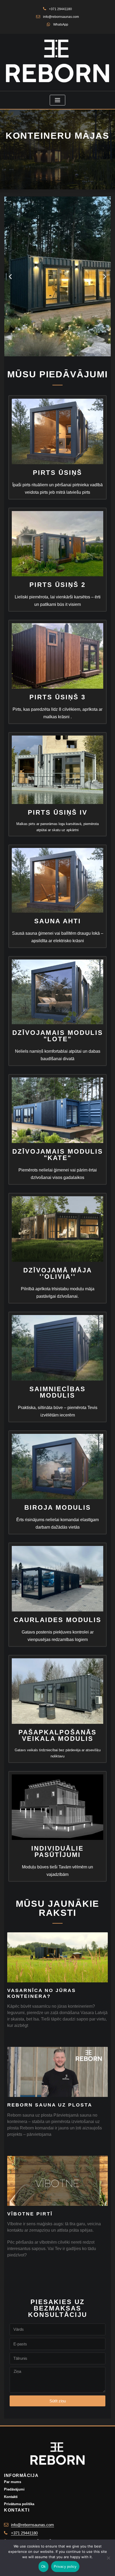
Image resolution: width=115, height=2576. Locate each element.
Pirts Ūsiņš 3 (57, 697)
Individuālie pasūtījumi (57, 1852)
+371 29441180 (60, 9)
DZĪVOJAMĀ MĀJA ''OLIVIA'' (58, 1273)
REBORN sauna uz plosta (50, 2105)
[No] (108, 2558)
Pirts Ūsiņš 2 (57, 585)
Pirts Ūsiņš (57, 473)
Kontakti (11, 2497)
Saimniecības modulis (57, 1392)
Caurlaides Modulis (57, 1620)
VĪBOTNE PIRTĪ (30, 2214)
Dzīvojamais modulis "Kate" (58, 1155)
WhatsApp (61, 25)
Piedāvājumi (14, 2489)
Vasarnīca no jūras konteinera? (42, 1993)
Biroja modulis (58, 1507)
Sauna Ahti (58, 921)
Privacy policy (65, 2567)
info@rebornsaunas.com (61, 17)
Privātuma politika (19, 2504)
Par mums (13, 2482)
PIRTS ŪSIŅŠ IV (58, 812)
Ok (44, 2567)
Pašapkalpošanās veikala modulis (57, 1735)
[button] (10, 277)
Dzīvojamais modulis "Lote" (58, 1036)
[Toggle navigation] (57, 100)
